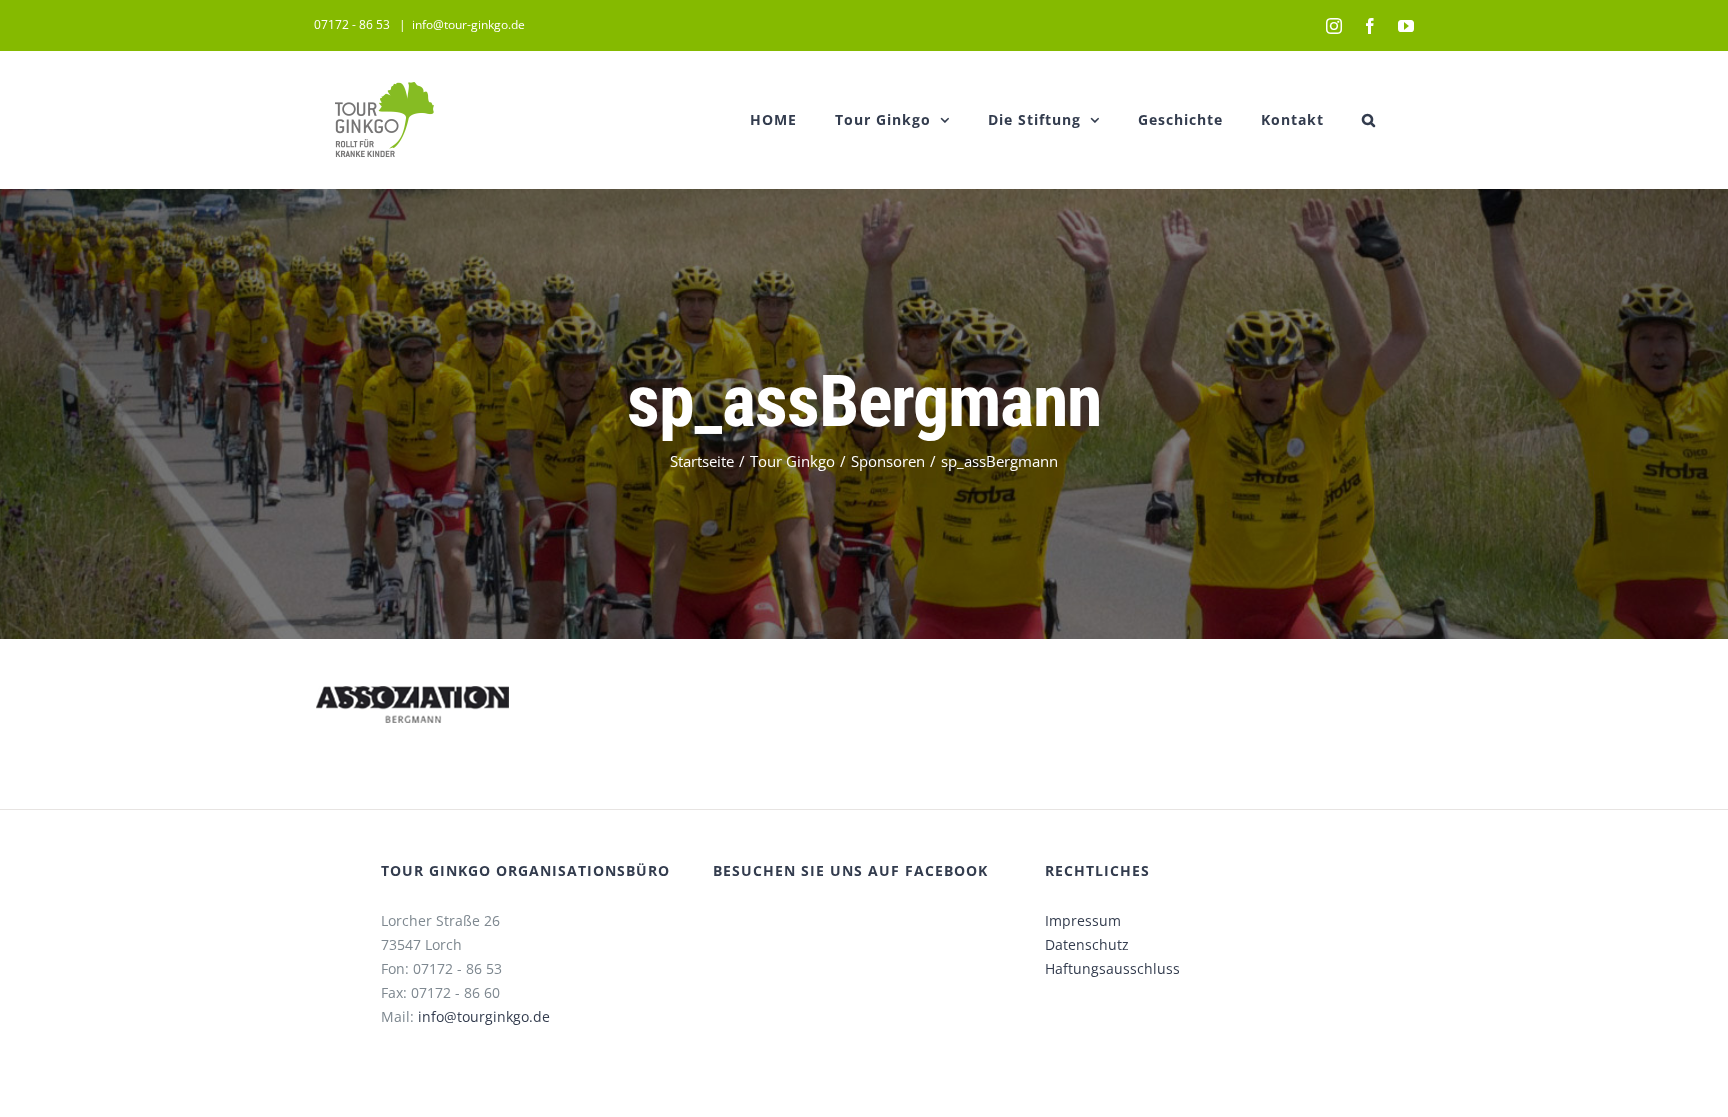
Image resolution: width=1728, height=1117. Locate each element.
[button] (1369, 119)
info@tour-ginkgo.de (468, 24)
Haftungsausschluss (1112, 968)
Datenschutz (1087, 944)
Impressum (1083, 920)
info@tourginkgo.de (484, 1016)
